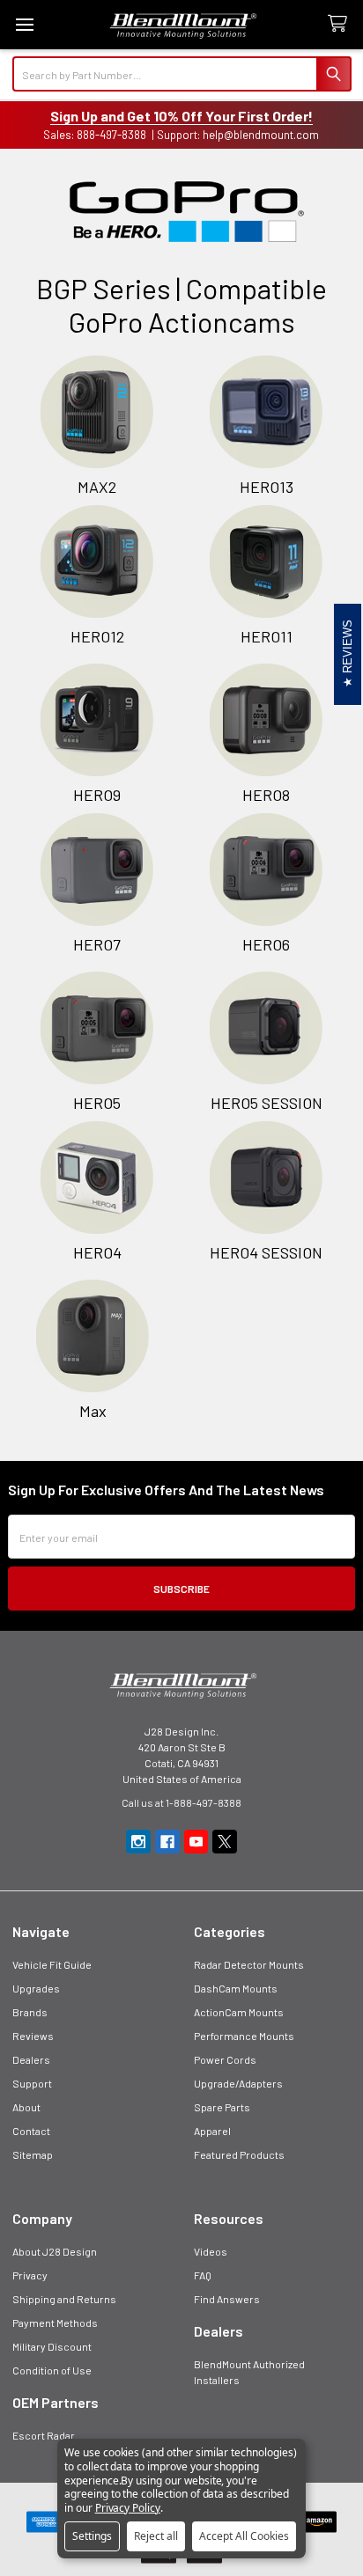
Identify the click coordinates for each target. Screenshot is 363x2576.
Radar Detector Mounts (249, 1964)
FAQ (203, 2275)
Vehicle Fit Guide (52, 1964)
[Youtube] (196, 1842)
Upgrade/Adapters (238, 2083)
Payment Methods (55, 2323)
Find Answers (227, 2299)
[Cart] (341, 24)
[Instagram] (138, 1842)
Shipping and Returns (64, 2299)
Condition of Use (52, 2370)
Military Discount (52, 2346)
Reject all (156, 2536)
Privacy (30, 2275)
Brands (30, 2012)
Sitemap (33, 2154)
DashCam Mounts (236, 1988)
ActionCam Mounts (239, 2012)
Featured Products (239, 2154)
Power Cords (225, 2059)
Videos (211, 2251)
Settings (92, 2536)
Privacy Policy (128, 2508)
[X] (225, 1842)
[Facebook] (167, 1842)
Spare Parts (222, 2107)
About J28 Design (55, 2251)
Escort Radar (44, 2435)
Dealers (31, 2059)
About (26, 2107)
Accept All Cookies (244, 2536)
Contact (31, 2131)
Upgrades (36, 1988)
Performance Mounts (244, 2036)
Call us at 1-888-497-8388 (181, 1802)
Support (32, 2083)
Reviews (33, 2036)
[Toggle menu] (24, 24)
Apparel (212, 2131)
